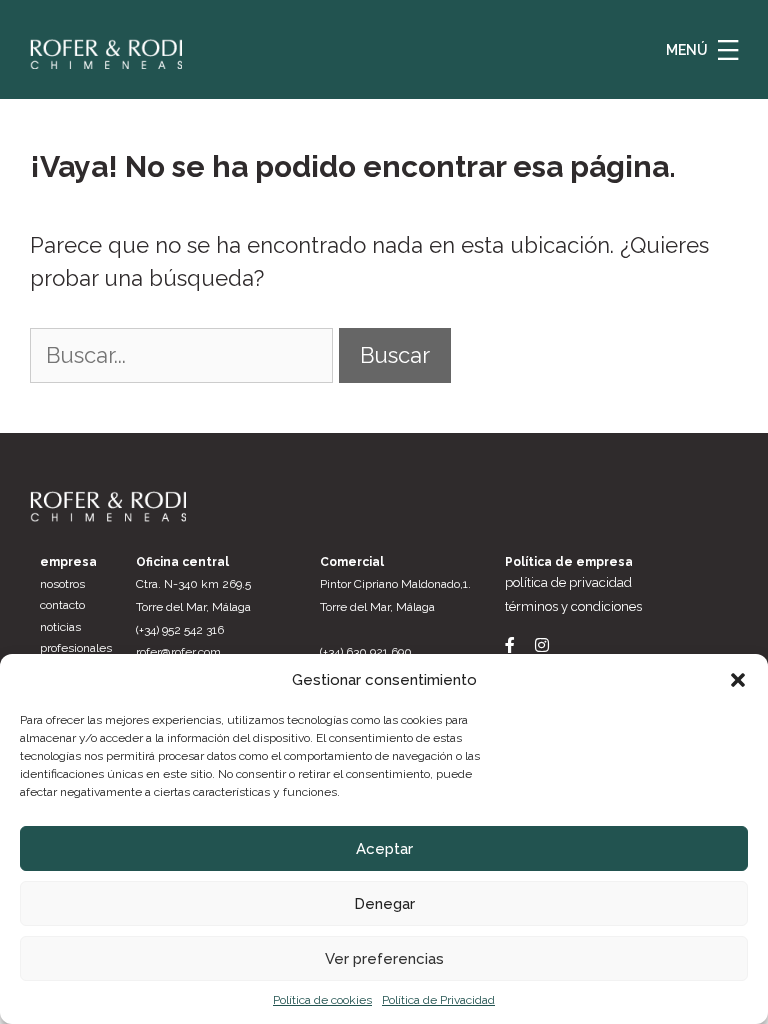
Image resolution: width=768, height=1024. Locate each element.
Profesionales (76, 648)
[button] (738, 680)
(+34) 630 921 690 (366, 652)
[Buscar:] (184, 355)
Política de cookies (322, 1000)
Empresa (68, 562)
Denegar (384, 904)
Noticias (60, 627)
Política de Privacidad (438, 1000)
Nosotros (62, 584)
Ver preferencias (384, 959)
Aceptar (384, 849)
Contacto (62, 605)
